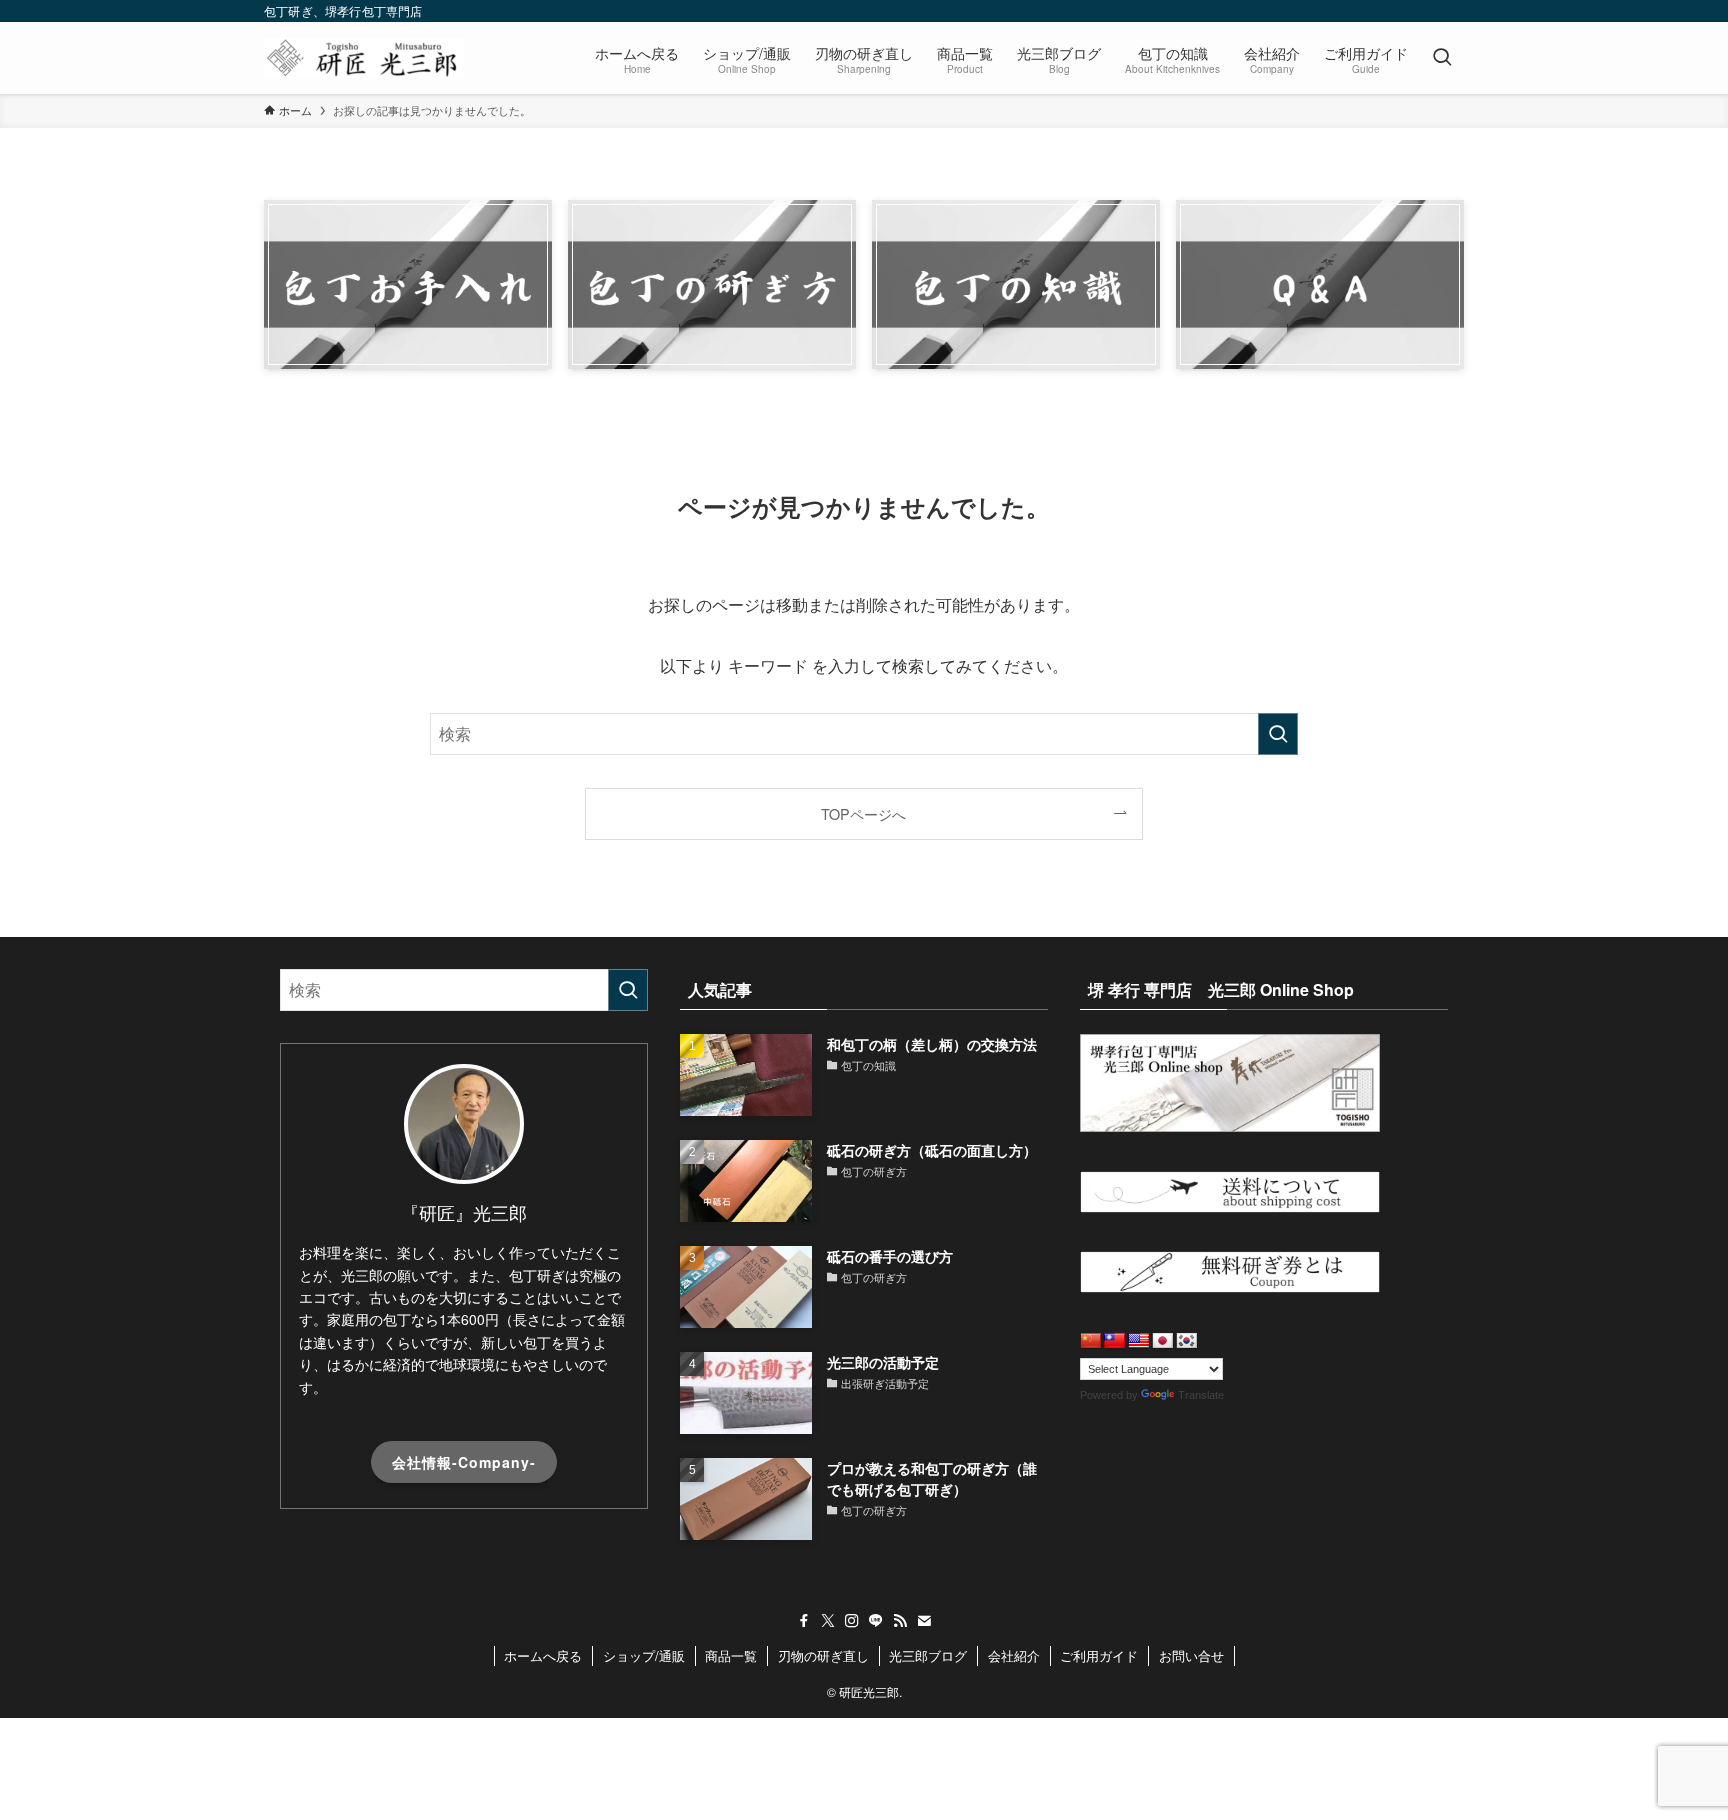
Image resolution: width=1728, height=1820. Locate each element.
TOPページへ (863, 813)
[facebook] (804, 1621)
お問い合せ (1191, 1655)
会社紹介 (1014, 1655)
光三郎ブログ (928, 1655)
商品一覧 (731, 1655)
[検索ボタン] (1442, 58)
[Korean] (1187, 1341)
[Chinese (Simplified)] (1091, 1341)
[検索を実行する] (1278, 734)
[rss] (900, 1621)
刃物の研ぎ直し (823, 1655)
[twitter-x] (828, 1621)
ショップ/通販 (644, 1655)
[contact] (924, 1621)
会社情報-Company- (464, 1462)
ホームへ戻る (543, 1655)
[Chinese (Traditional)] (1115, 1341)
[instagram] (852, 1621)
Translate (1201, 1395)
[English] (1139, 1341)
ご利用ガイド (1099, 1655)
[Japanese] (1163, 1341)
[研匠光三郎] (364, 58)
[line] (876, 1621)
